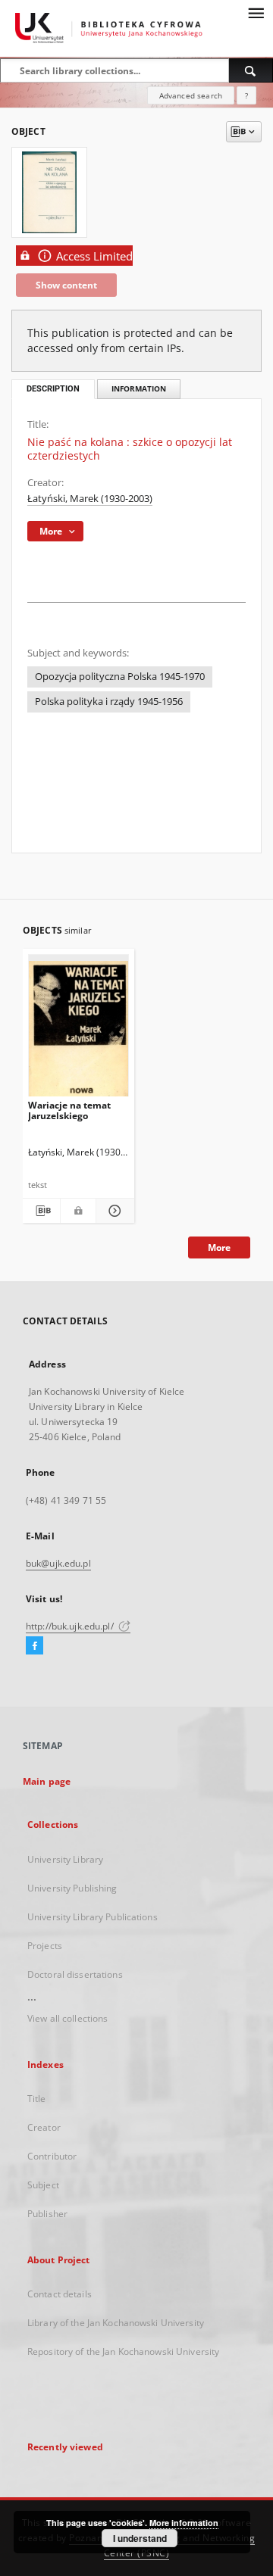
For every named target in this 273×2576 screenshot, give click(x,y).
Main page (47, 1781)
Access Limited (94, 256)
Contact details (60, 2294)
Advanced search (191, 95)
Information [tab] (139, 389)
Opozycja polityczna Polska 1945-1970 (120, 677)
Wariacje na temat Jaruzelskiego (69, 1110)
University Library (65, 1859)
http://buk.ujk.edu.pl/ (71, 1626)
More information (184, 2523)
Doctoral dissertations (75, 1974)
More (219, 1247)
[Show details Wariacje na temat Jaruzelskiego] (113, 1211)
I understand (140, 2538)
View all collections (67, 2018)
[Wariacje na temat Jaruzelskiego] (78, 1029)
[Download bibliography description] (41, 1211)
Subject (43, 2185)
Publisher (47, 2214)
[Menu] (256, 12)
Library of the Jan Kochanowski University (116, 2323)
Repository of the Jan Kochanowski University (123, 2351)
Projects (45, 1946)
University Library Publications (93, 1917)
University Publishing (72, 1888)
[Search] (251, 70)
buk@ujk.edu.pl (58, 1563)
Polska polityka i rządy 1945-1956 (109, 702)
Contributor (52, 2156)
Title (37, 2099)
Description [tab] (53, 389)
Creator (44, 2127)
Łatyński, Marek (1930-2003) (90, 499)
